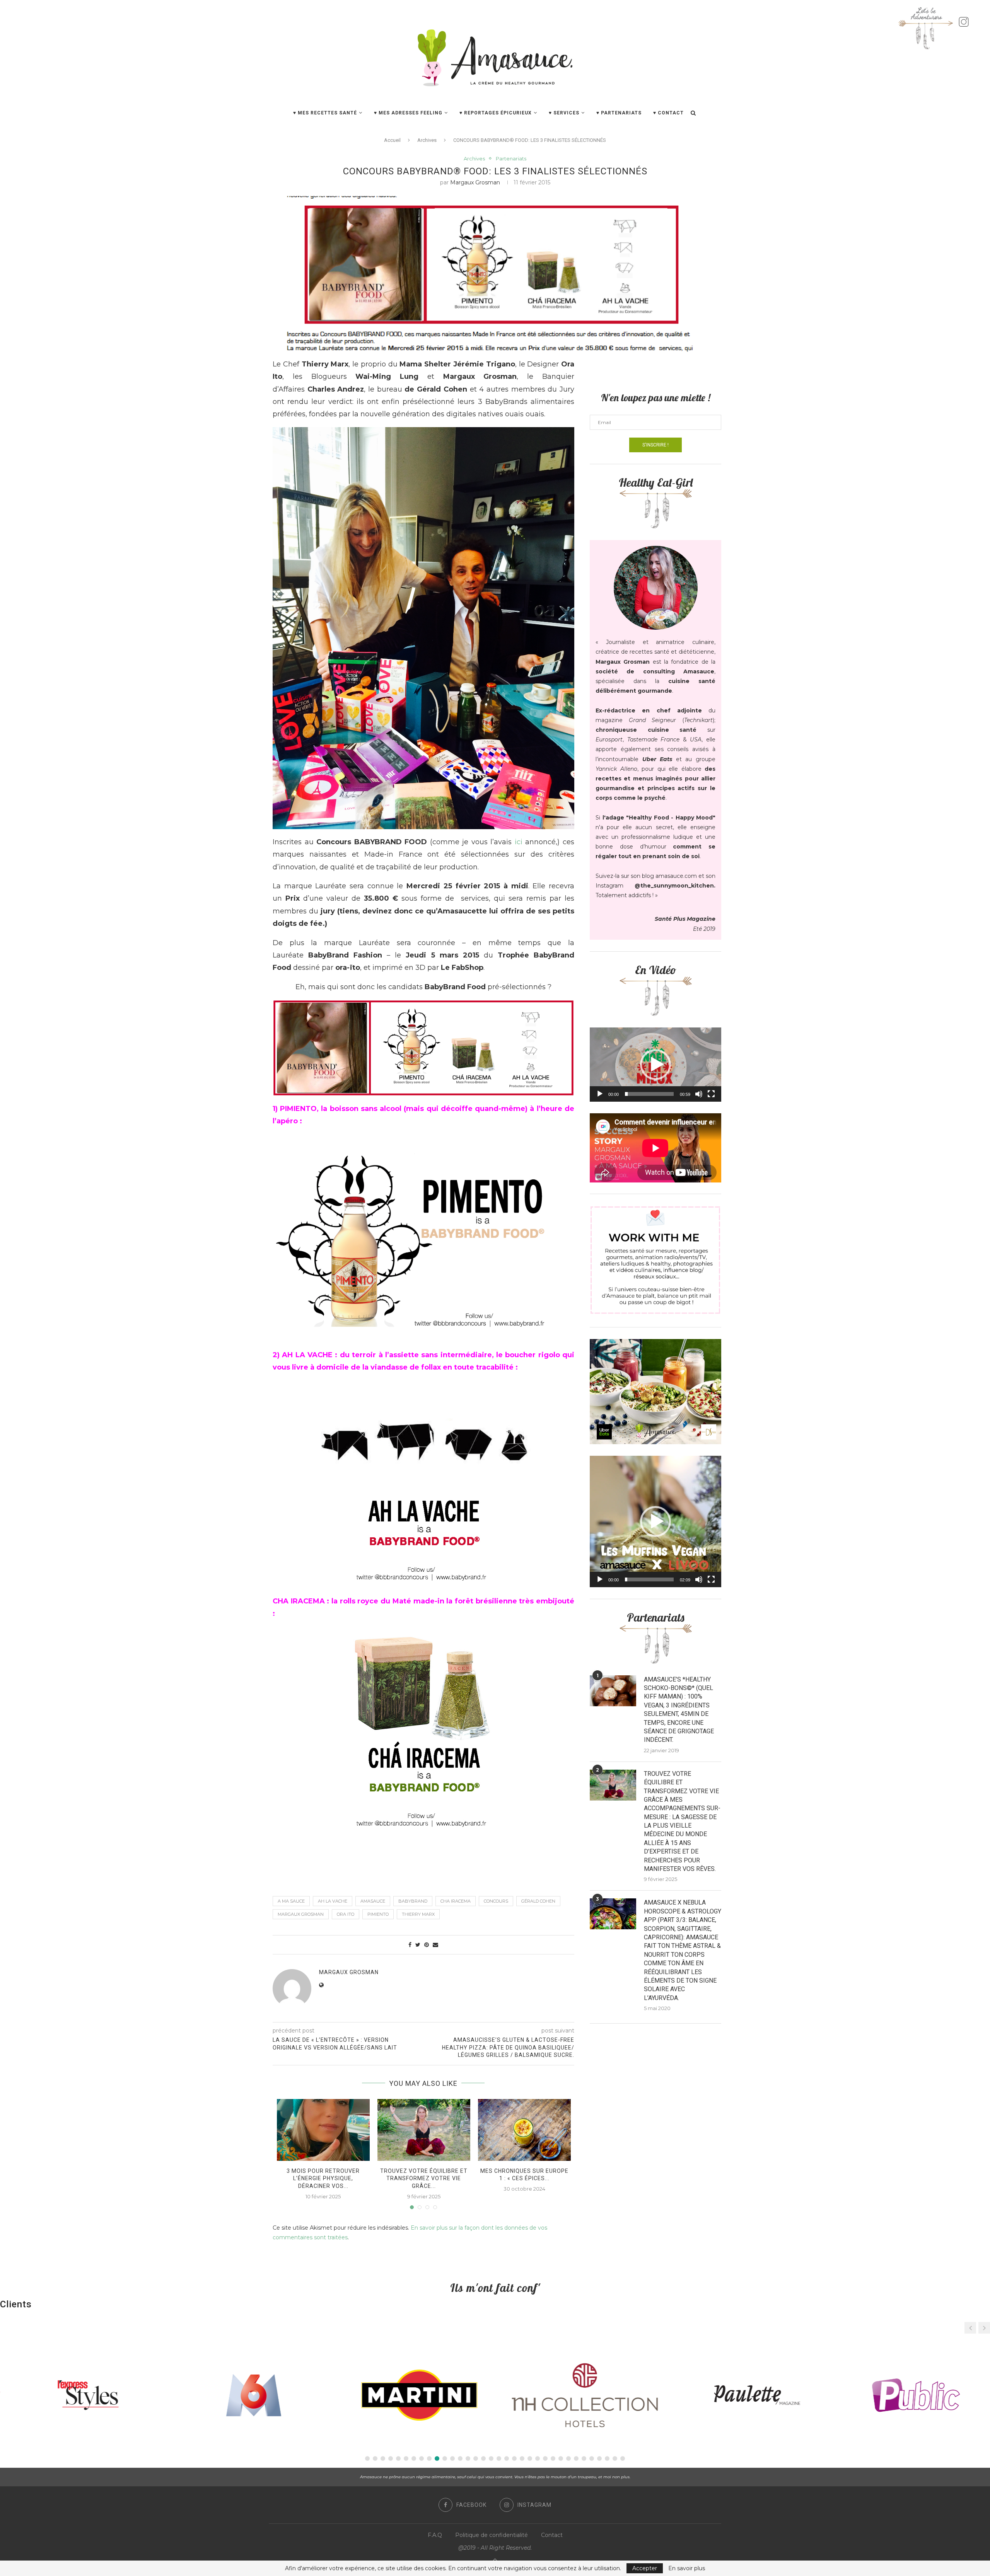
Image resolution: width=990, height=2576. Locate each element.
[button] (655, 1065)
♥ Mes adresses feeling (408, 113)
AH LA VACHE (307, 1355)
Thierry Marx (418, 1914)
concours (496, 1901)
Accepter (645, 2568)
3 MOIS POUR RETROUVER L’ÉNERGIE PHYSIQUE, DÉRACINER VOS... (323, 2178)
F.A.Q (435, 2535)
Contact (552, 2535)
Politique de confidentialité (492, 2535)
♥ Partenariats (619, 113)
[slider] (649, 1094)
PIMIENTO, (299, 1109)
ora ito (346, 1914)
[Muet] (699, 1094)
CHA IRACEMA (299, 1601)
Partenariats (511, 159)
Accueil (392, 140)
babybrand (413, 1901)
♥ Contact (668, 113)
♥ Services (564, 113)
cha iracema (456, 1901)
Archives (427, 140)
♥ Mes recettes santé (325, 113)
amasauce (373, 1901)
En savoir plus (687, 2568)
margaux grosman (475, 182)
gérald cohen (538, 1901)
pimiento (378, 1914)
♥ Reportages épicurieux (496, 113)
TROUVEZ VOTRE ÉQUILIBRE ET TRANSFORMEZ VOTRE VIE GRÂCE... (424, 2178)
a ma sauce (291, 1901)
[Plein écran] (711, 1094)
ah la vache (333, 1901)
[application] (655, 1064)
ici (519, 842)
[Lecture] (600, 1094)
